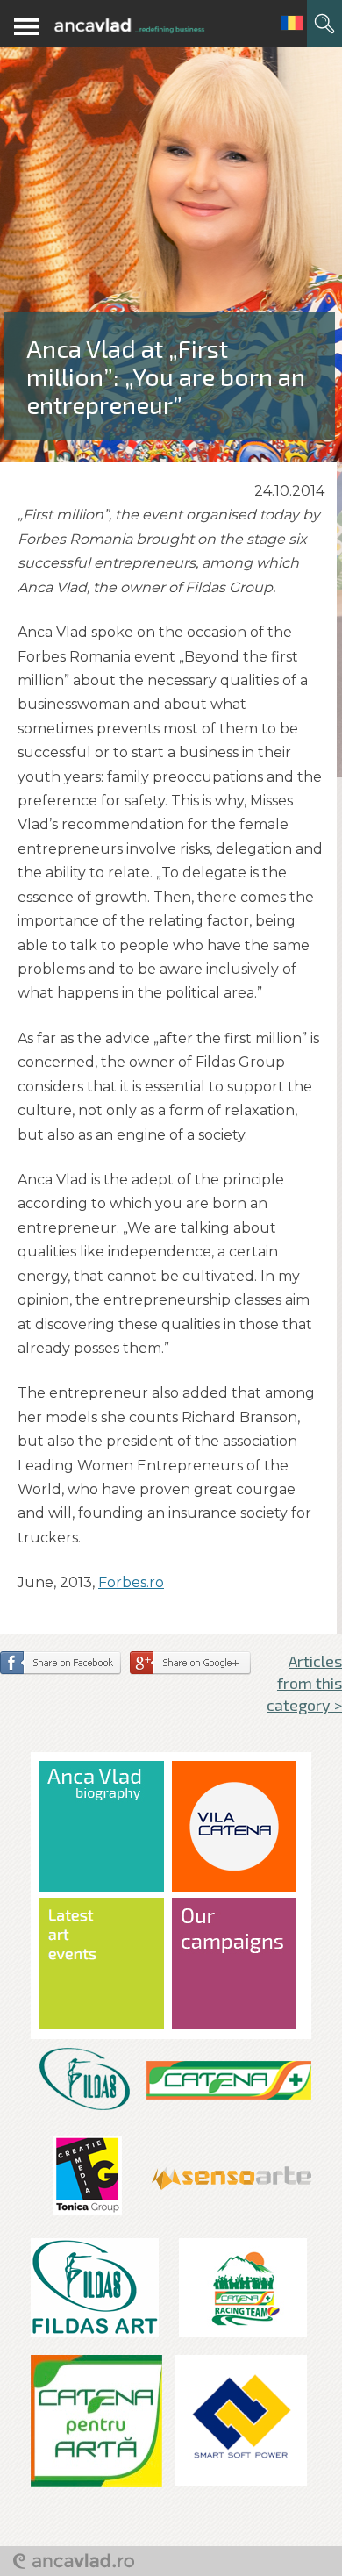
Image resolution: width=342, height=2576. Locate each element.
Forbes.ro (131, 1582)
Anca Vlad (129, 26)
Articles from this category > (304, 1683)
